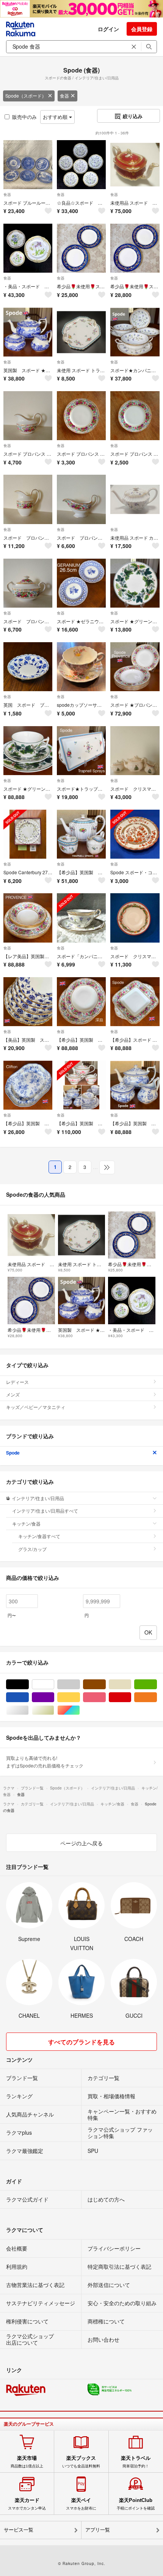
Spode (13, 1453)
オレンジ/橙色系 (157, 1697)
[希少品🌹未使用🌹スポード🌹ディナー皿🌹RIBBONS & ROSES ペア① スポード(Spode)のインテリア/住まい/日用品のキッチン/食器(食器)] (135, 248)
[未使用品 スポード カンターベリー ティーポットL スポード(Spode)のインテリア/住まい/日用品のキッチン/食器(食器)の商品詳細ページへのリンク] (135, 499)
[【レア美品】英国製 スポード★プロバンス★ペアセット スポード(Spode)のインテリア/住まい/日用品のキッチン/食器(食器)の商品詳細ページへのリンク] (28, 918)
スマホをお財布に (81, 2504)
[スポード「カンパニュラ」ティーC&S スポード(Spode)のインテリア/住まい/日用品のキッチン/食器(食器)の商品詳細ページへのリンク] (81, 918)
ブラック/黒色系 (29, 1684)
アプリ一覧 (98, 2530)
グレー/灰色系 (80, 1684)
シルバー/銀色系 (29, 1710)
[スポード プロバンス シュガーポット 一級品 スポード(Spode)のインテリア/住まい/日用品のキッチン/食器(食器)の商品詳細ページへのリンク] (28, 583)
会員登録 (142, 29)
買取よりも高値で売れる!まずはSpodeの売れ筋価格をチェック (45, 1762)
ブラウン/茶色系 (106, 1684)
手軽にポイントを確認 (136, 2504)
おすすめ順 (56, 117)
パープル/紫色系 (54, 1697)
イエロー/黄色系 (80, 1697)
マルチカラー (80, 1710)
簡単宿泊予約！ (136, 2462)
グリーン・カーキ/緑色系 (157, 1684)
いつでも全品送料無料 (81, 2462)
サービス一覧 (19, 2530)
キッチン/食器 (26, 1523)
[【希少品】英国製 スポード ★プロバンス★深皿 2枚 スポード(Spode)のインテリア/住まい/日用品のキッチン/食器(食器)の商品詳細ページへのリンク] (81, 1002)
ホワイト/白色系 (54, 1684)
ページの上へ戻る (81, 1843)
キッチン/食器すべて (39, 1536)
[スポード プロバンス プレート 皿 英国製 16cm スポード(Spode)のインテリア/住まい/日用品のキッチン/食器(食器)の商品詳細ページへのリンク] (81, 416)
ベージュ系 (131, 1684)
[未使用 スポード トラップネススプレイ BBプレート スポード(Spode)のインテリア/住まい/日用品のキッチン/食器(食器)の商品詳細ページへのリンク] (81, 332)
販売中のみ (24, 117)
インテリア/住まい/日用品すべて (45, 1511)
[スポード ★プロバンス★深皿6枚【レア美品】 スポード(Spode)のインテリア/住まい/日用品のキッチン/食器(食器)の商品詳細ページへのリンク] (135, 667)
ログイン (108, 29)
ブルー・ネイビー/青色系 (29, 1697)
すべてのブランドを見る (81, 2042)
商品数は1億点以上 (27, 2462)
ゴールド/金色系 (54, 1710)
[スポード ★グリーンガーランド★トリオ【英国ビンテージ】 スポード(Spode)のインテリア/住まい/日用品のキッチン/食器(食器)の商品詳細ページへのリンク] (28, 751)
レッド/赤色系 (131, 1697)
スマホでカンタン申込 (27, 2504)
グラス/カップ (32, 1549)
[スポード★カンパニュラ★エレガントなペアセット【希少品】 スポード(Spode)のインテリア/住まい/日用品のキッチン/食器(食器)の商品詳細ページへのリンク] (135, 332)
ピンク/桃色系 (106, 1697)
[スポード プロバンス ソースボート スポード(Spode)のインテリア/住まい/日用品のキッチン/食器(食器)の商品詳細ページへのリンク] (81, 499)
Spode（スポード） (26, 96)
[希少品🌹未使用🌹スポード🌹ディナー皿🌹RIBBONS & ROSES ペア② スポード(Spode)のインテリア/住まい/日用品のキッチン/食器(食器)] (81, 248)
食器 (64, 96)
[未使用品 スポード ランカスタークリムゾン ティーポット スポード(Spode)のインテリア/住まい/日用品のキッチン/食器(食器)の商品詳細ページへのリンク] (135, 165)
